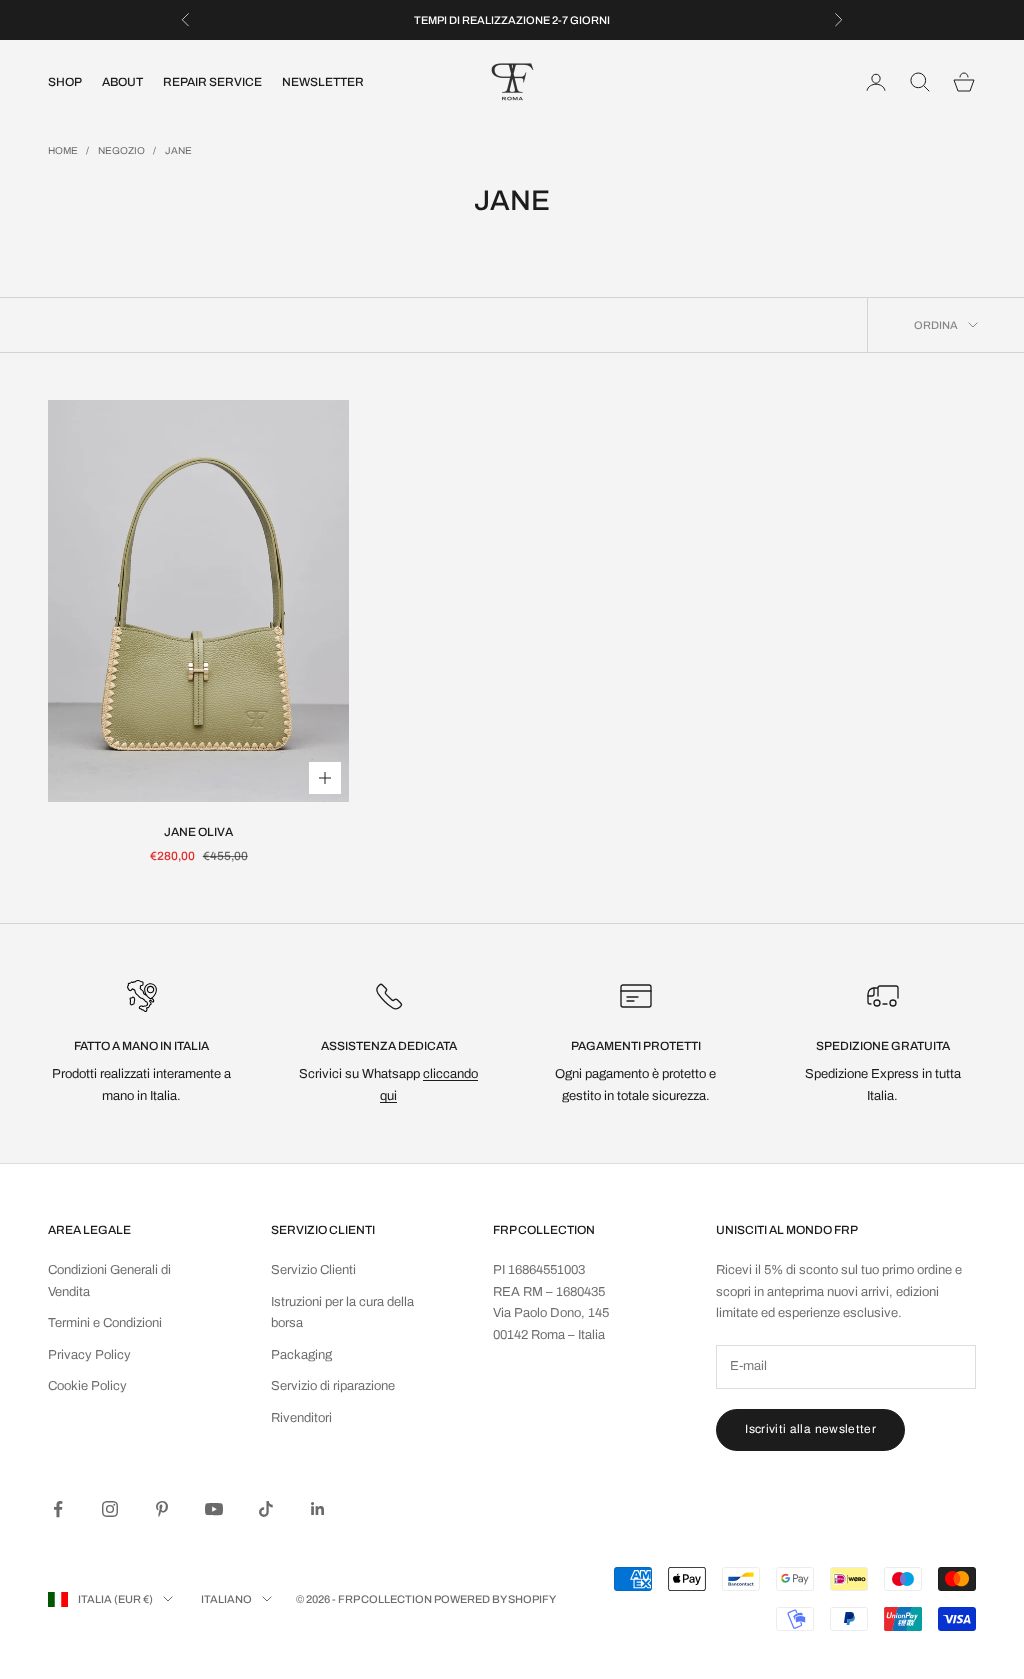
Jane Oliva (198, 832)
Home (63, 150)
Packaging (301, 1355)
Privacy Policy (89, 1355)
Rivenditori (301, 1418)
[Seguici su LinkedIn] (318, 1509)
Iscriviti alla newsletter (810, 1429)
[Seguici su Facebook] (58, 1509)
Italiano (226, 1599)
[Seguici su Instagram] (110, 1509)
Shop (65, 82)
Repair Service (212, 82)
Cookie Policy (87, 1386)
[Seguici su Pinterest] (162, 1509)
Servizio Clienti (313, 1270)
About (122, 82)
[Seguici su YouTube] (214, 1509)
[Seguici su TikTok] (266, 1509)
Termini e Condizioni (105, 1323)
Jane (178, 150)
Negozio (121, 150)
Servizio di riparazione (333, 1386)
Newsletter (323, 82)
